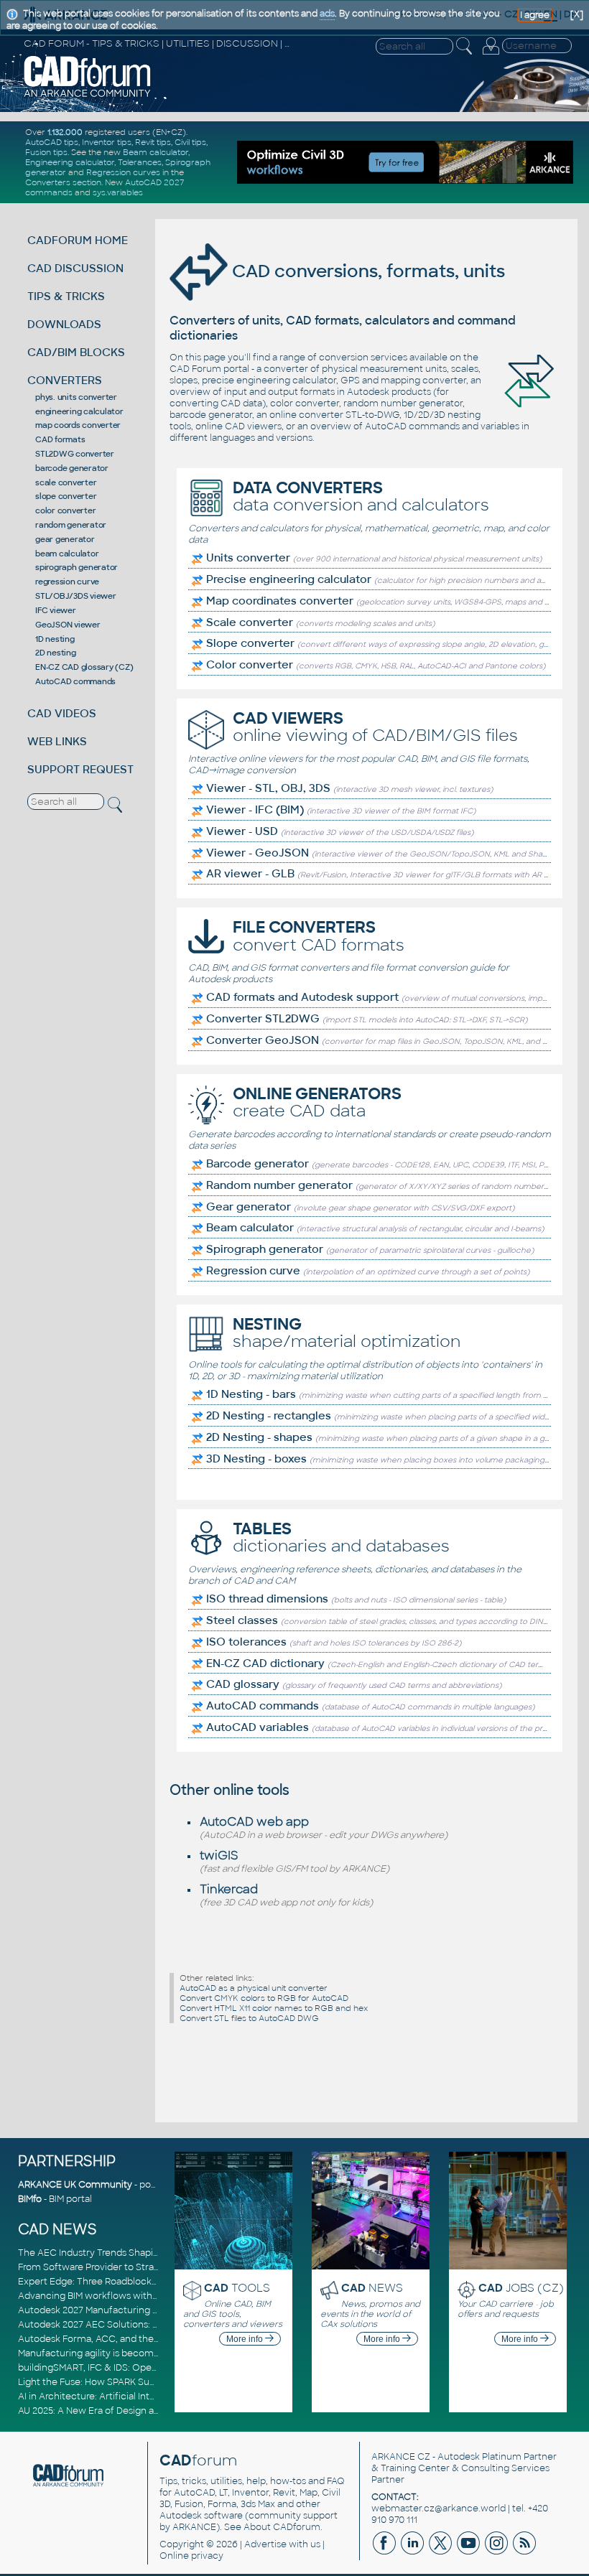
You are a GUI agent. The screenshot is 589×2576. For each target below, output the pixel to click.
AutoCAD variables (258, 1727)
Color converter (250, 665)
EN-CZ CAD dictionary (265, 1663)
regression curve (67, 582)
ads (327, 14)
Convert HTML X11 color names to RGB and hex (274, 2008)
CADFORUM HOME (78, 240)
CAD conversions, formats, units (366, 271)
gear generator (65, 539)
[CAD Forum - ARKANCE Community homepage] (88, 95)
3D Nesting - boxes (256, 1459)
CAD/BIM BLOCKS (76, 352)
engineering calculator (79, 411)
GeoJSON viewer (68, 625)
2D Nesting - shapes (259, 1437)
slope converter (66, 496)
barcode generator (72, 468)
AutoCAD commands (75, 681)
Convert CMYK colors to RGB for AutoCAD (264, 1998)
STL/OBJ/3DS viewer (76, 596)
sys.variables (118, 192)
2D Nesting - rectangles (269, 1416)
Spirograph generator (265, 1249)
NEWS (372, 2288)
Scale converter (250, 622)
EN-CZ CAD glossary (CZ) (84, 667)
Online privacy (191, 2556)
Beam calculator (156, 152)
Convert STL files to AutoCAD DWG (249, 2018)
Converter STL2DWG (263, 1019)
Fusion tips (46, 152)
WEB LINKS (57, 741)
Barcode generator (258, 1164)
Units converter (248, 558)
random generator (71, 525)
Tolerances (140, 162)
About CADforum (282, 2527)
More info (246, 2339)
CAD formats (60, 439)
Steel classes (242, 1620)
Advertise (265, 2544)
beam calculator (67, 554)
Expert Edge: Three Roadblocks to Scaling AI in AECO (135, 2282)
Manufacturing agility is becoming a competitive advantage (149, 2353)
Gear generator (249, 1207)
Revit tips (153, 142)
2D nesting (56, 653)
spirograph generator (76, 567)
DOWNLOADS (64, 324)
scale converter (66, 482)
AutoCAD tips (52, 142)
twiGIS (219, 1856)
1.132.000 (65, 132)
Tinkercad (229, 1889)
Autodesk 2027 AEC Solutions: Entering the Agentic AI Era (145, 2325)
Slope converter (250, 643)
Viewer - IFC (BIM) (255, 810)
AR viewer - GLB (250, 874)
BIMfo (30, 2199)
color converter (65, 510)
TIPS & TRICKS (66, 296)
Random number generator (279, 1185)
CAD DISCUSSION (75, 268)
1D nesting (55, 639)
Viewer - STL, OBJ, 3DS (268, 788)
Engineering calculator (70, 162)
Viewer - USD (242, 831)
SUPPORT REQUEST (80, 769)
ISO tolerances (246, 1642)
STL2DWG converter (75, 454)
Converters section (63, 182)
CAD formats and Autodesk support (302, 997)
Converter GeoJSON (263, 1040)
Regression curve (253, 1271)
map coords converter (78, 425)
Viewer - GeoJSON (258, 853)
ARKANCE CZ (401, 2457)
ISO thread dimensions (267, 1599)
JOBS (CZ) (521, 2288)
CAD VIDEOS (62, 713)
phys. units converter (76, 397)
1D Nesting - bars (251, 1394)
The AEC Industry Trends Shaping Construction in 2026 (139, 2253)
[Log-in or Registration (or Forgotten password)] (491, 55)
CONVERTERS (65, 380)
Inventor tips (107, 142)
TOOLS (237, 2288)
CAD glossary (243, 1684)
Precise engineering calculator (289, 579)
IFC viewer (56, 610)
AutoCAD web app (254, 1822)
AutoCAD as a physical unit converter (254, 1988)
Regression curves (123, 172)
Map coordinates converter (280, 601)
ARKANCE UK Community (75, 2185)
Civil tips (190, 142)
